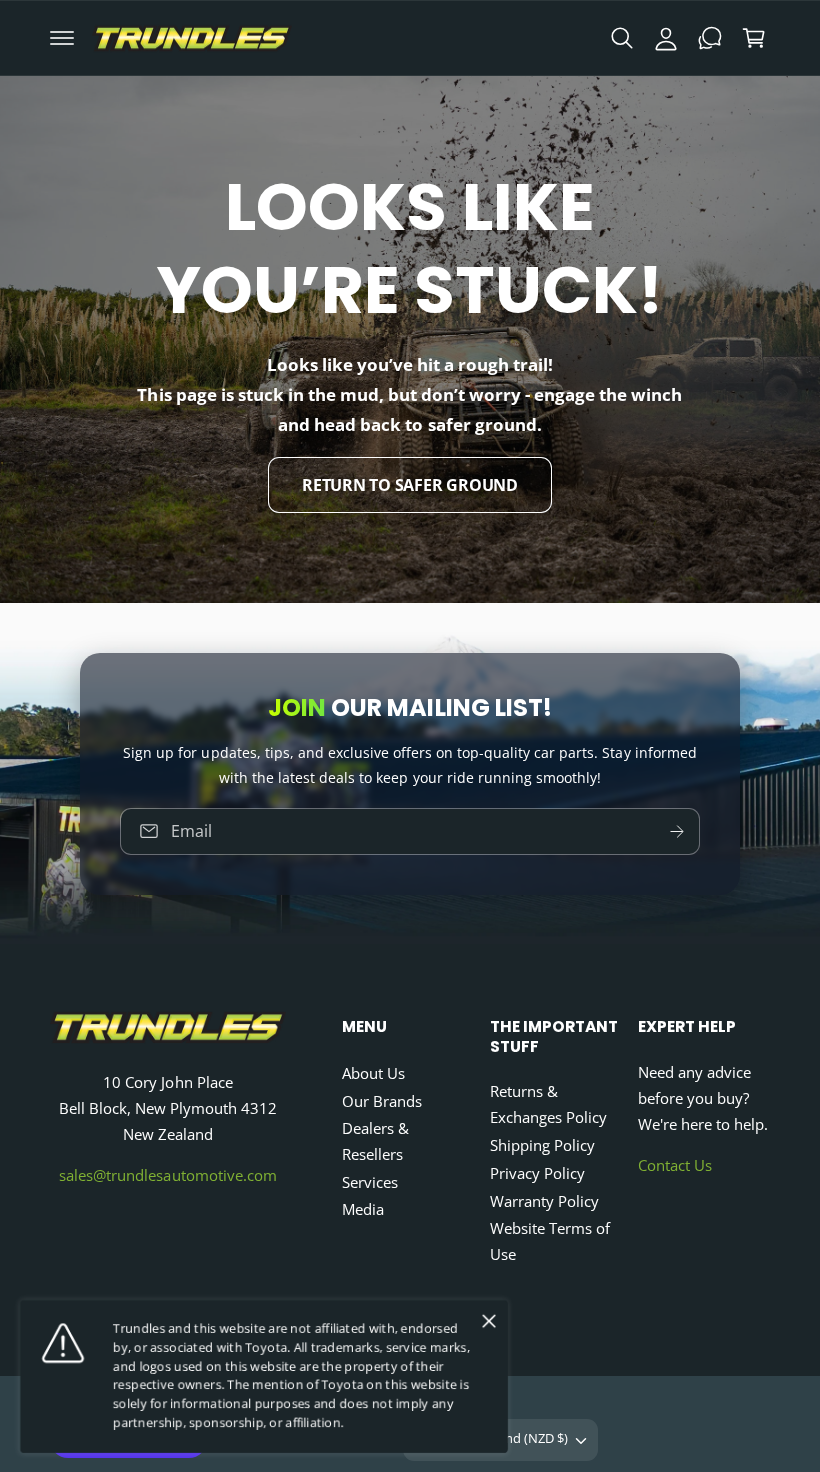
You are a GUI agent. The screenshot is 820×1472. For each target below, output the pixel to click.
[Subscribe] (677, 830)
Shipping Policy (542, 1145)
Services (370, 1182)
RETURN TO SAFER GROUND (410, 484)
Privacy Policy (537, 1173)
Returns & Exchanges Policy (548, 1104)
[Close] (489, 1321)
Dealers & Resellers (375, 1141)
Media (363, 1209)
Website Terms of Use (550, 1241)
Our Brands (382, 1101)
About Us (373, 1073)
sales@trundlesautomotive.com (167, 1175)
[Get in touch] (710, 38)
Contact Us (675, 1165)
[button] (62, 38)
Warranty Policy (544, 1201)
